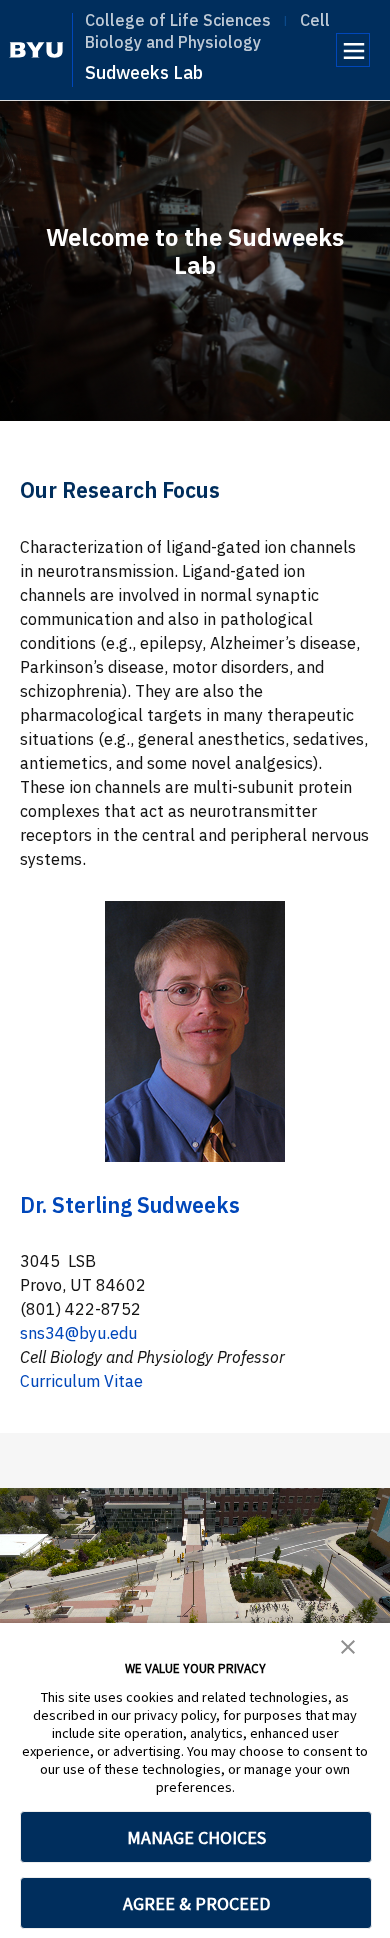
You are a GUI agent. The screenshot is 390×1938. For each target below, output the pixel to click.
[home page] (36, 50)
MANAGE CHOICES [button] (196, 1837)
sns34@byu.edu (78, 1333)
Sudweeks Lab (144, 72)
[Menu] (353, 50)
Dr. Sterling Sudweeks (130, 1205)
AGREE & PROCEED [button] (196, 1903)
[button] (348, 1645)
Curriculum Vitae (81, 1381)
